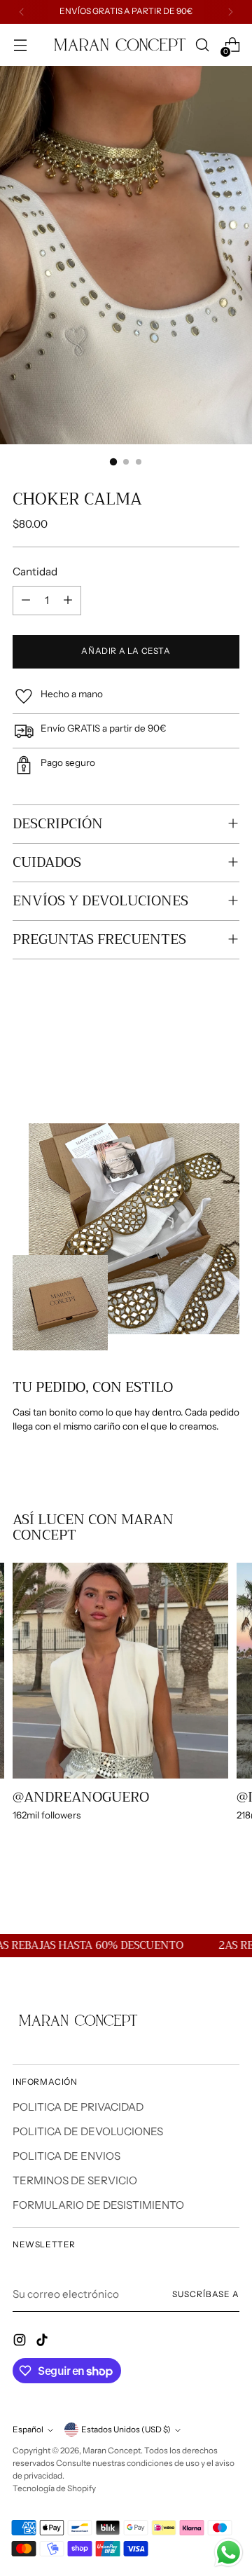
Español (28, 2430)
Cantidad (35, 571)
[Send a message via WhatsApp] (229, 2553)
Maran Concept (112, 2451)
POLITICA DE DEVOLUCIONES (88, 2131)
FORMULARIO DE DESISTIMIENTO (98, 2205)
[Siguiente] (230, 12)
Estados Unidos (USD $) (126, 2430)
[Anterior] (22, 12)
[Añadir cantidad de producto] (68, 601)
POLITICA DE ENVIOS (66, 2156)
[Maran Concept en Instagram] (21, 2342)
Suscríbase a (206, 2294)
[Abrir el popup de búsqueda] (202, 45)
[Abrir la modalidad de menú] (20, 45)
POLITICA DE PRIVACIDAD (78, 2107)
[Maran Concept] (117, 45)
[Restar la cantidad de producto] (26, 601)
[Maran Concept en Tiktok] (43, 2342)
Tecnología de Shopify (54, 2488)
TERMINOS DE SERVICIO (75, 2180)
